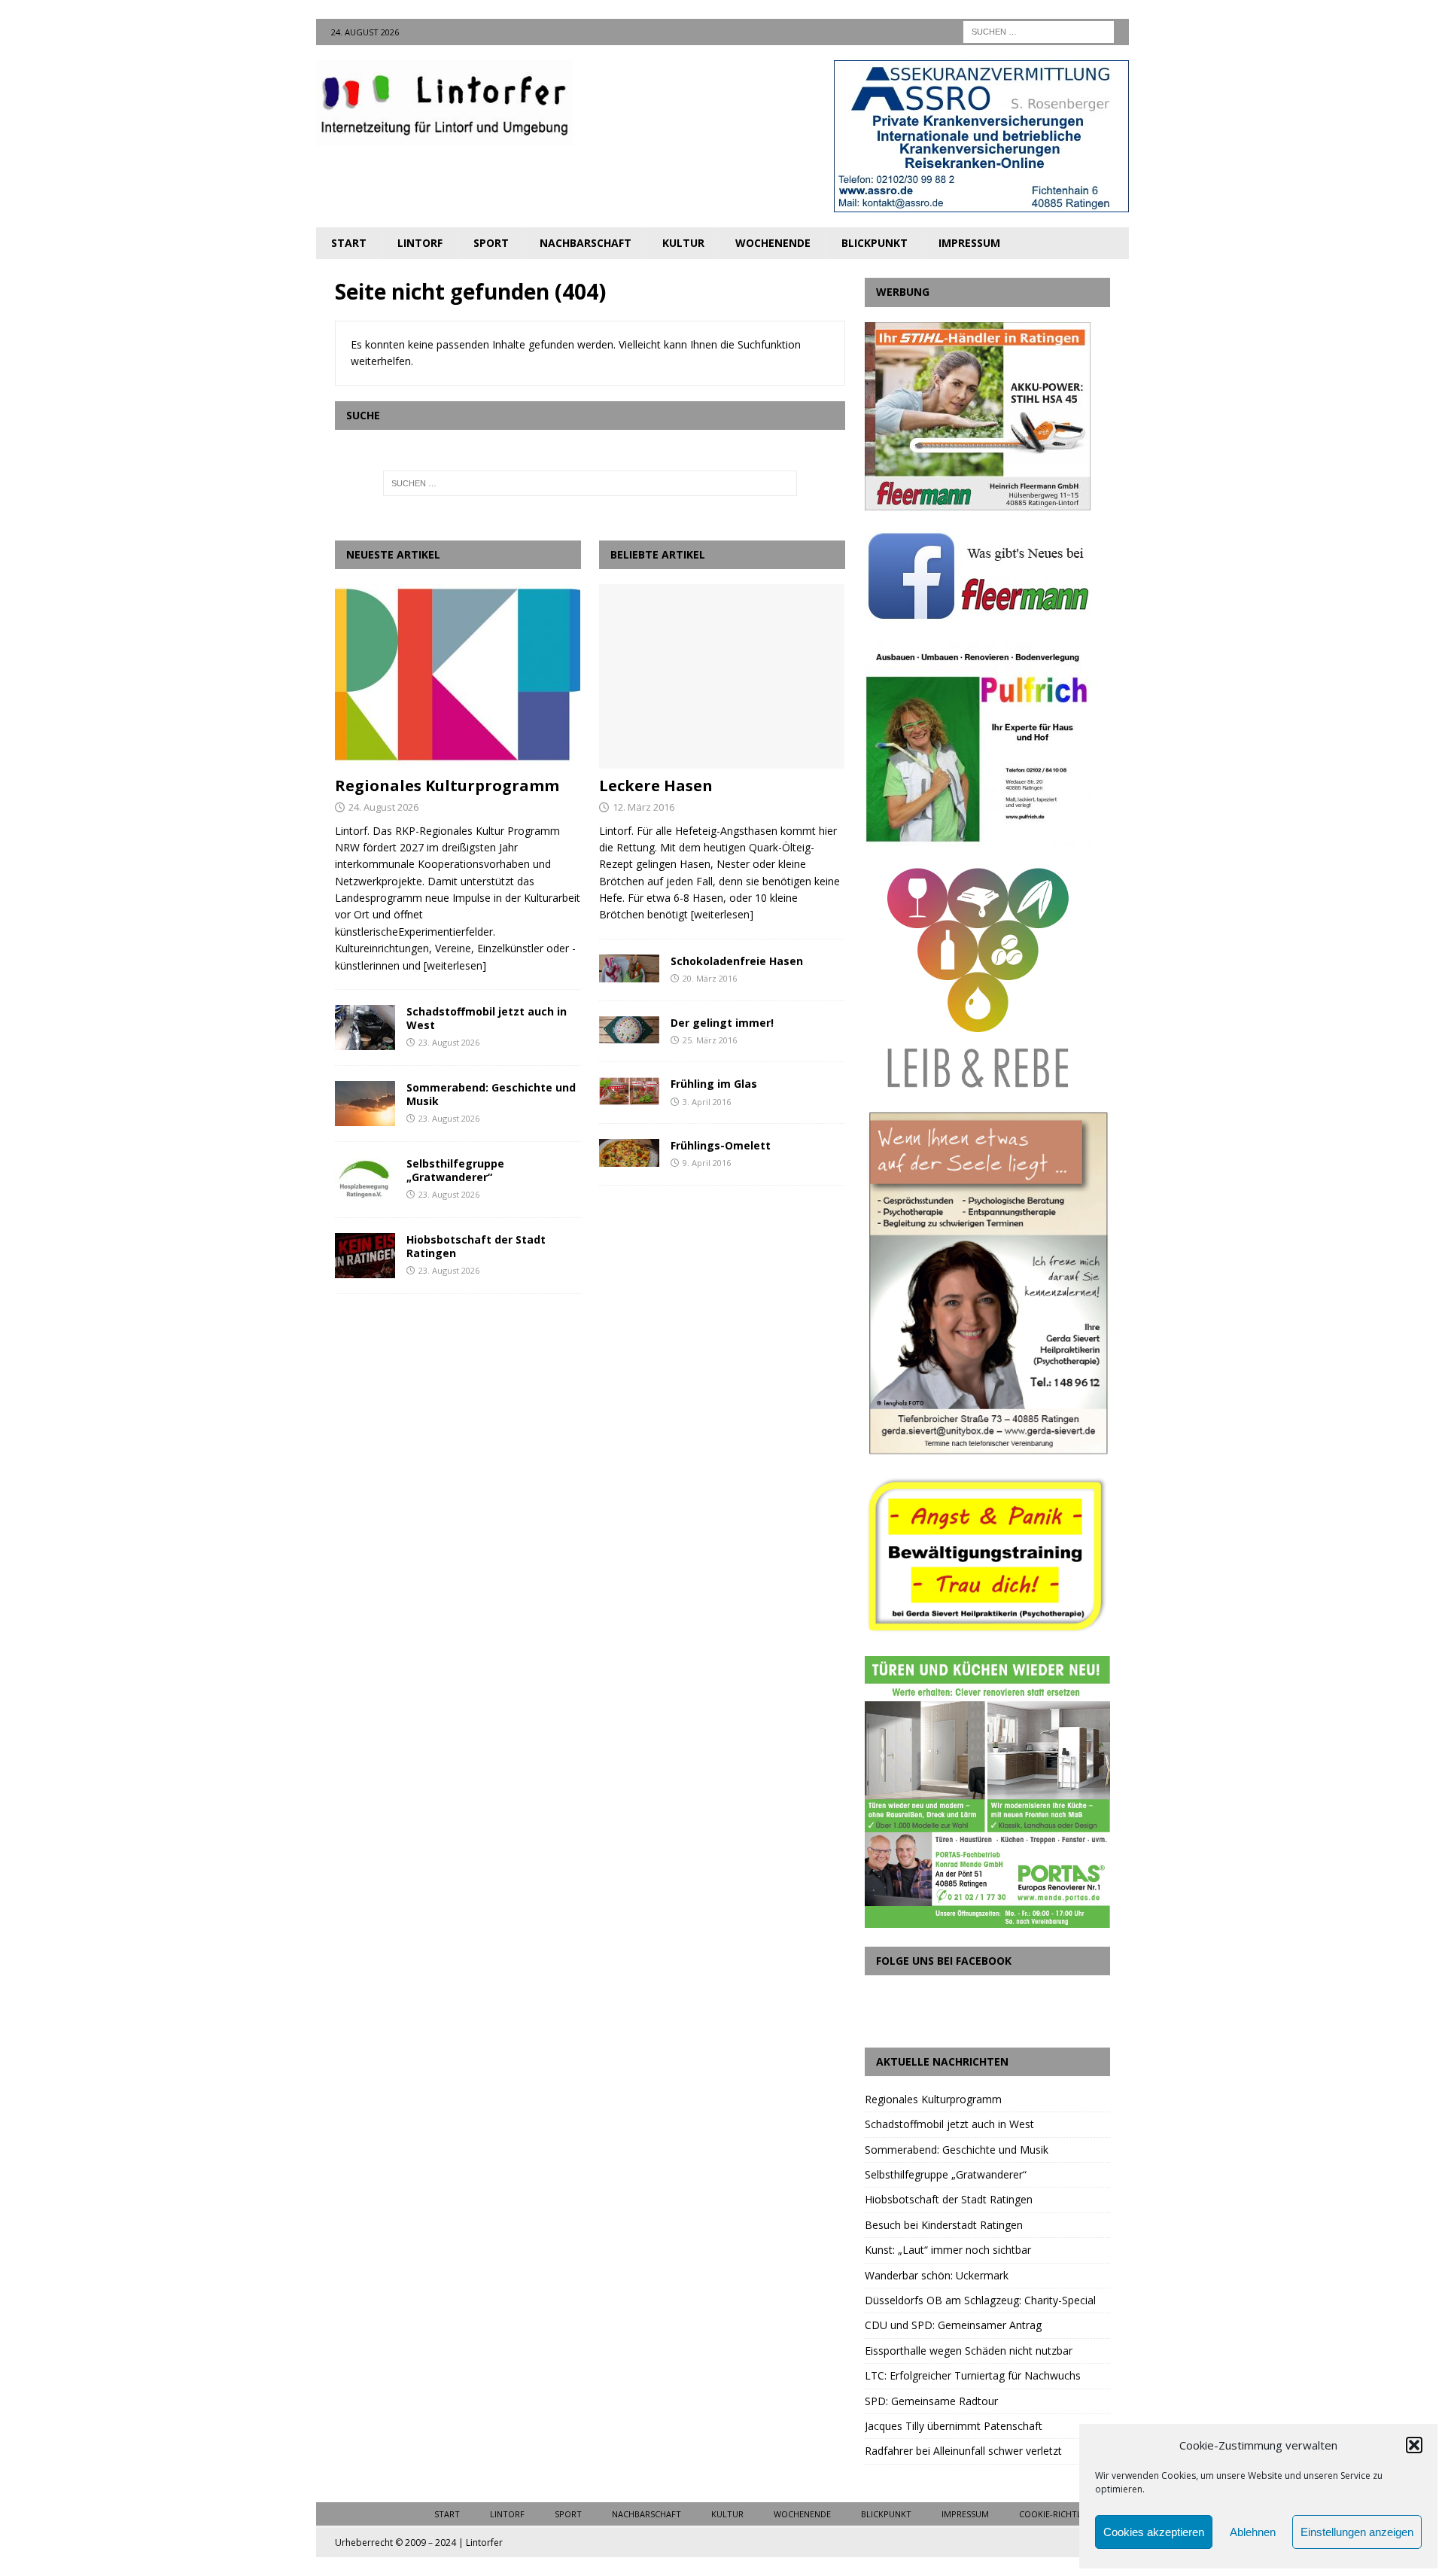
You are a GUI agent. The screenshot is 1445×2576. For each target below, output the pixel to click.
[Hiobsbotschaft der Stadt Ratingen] (365, 1256)
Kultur (683, 243)
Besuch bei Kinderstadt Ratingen (944, 2225)
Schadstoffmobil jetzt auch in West (487, 1018)
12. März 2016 (643, 807)
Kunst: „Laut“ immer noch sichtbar (948, 2250)
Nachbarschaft (586, 243)
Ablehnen (1253, 2532)
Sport (491, 243)
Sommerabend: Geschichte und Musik (491, 1094)
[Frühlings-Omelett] (629, 1153)
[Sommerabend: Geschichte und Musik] (365, 1104)
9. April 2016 (707, 1163)
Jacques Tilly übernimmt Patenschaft (954, 2426)
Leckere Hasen (656, 786)
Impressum (969, 243)
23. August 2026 (449, 1042)
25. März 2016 (710, 1040)
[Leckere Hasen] (722, 676)
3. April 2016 (707, 1102)
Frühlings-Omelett (721, 1145)
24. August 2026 (383, 807)
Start (349, 243)
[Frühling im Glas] (629, 1091)
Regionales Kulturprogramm (447, 786)
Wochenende (773, 243)
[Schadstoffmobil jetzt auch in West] (365, 1028)
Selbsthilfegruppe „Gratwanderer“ (455, 1170)
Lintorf (420, 243)
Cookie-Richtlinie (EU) (1066, 2514)
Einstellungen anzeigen (1357, 2532)
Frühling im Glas (714, 1084)
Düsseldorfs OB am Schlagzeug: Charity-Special (980, 2300)
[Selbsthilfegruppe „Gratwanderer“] (365, 1180)
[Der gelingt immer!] (629, 1030)
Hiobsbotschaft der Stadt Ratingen (476, 1246)
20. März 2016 (710, 978)
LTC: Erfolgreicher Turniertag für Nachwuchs (973, 2375)
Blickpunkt (875, 243)
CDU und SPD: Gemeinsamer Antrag (953, 2325)
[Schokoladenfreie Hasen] (629, 968)
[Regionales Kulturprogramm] (458, 676)
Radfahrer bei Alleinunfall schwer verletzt (963, 2451)
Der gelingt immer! (722, 1023)
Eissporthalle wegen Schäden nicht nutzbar (969, 2351)
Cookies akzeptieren (1154, 2532)
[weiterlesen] (455, 965)
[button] (1414, 2445)
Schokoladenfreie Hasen (737, 961)
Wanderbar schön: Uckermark (937, 2275)
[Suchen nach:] (1039, 30)
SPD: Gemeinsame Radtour (931, 2401)
